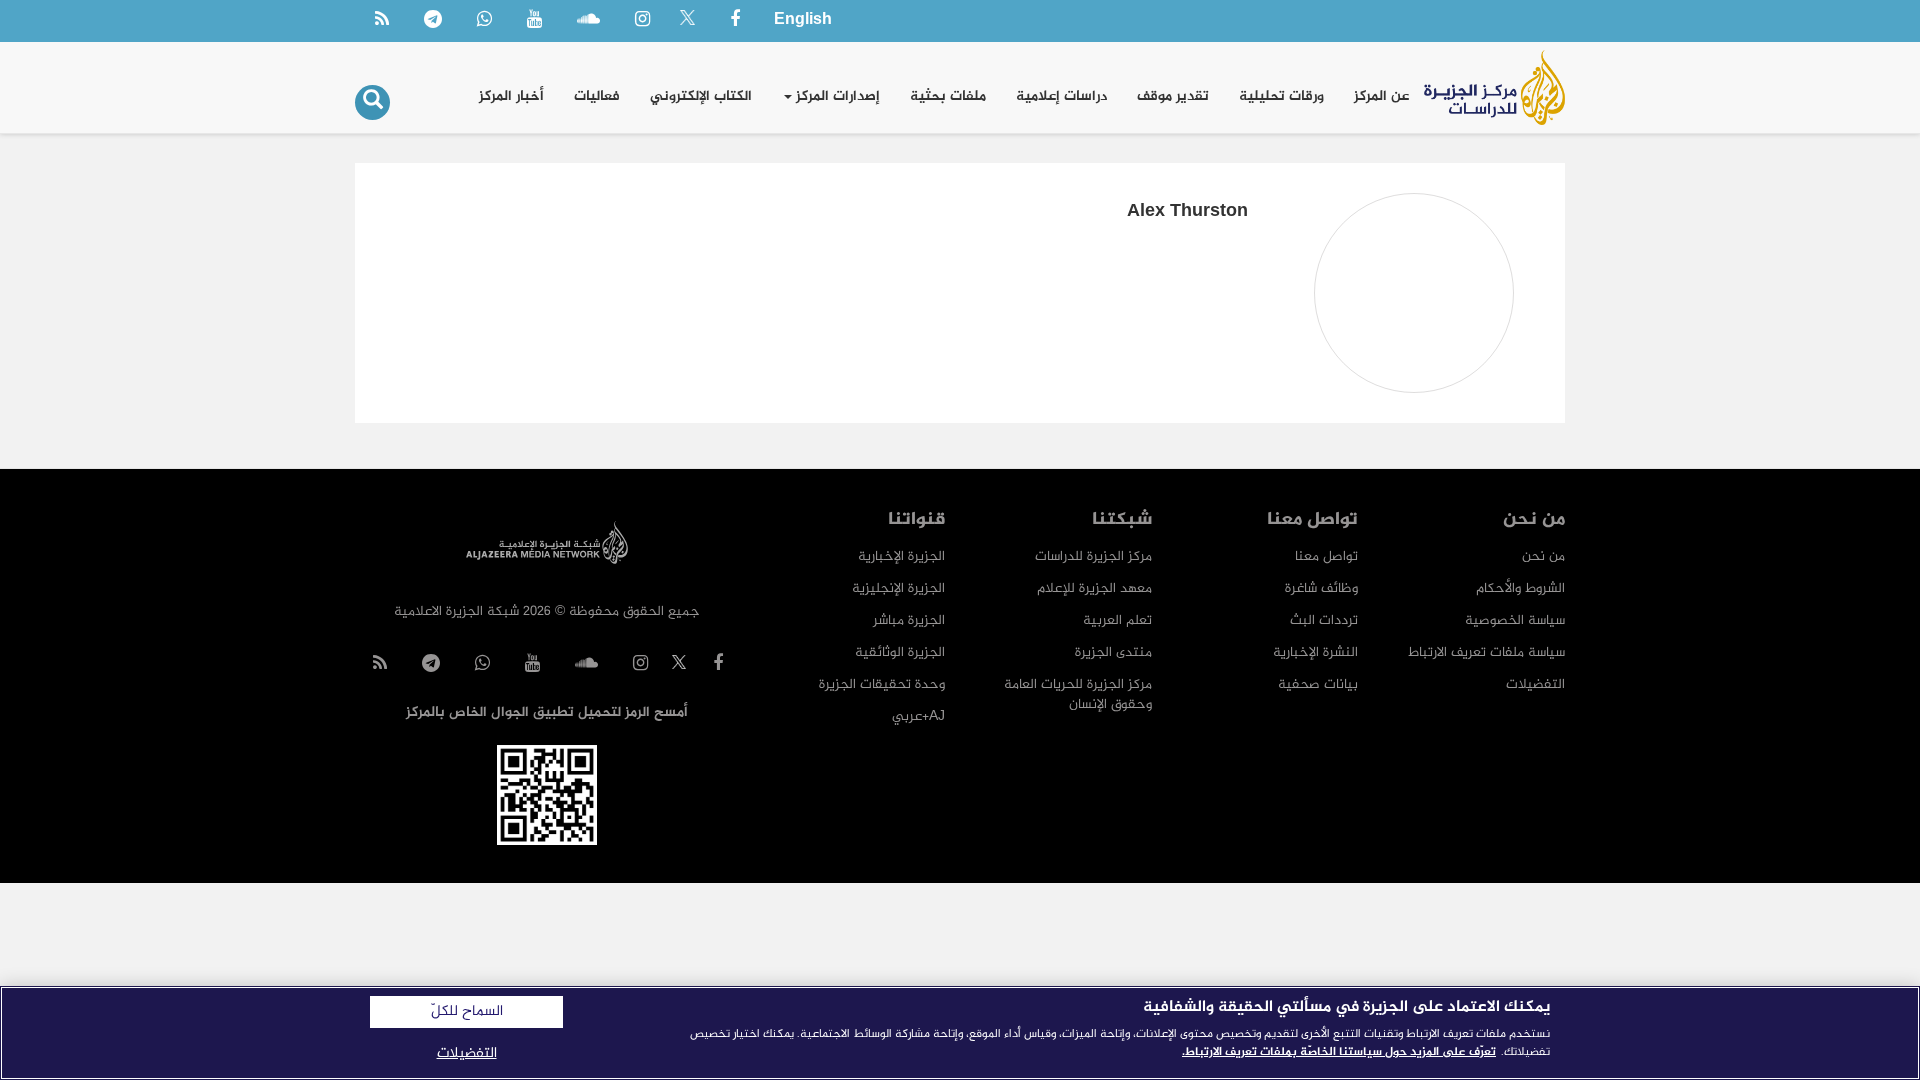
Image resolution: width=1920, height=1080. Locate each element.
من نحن (1543, 556)
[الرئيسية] (1494, 87)
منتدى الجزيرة (1113, 652)
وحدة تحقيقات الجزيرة (882, 684)
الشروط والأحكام (1520, 588)
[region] (960, 1033)
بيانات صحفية (1318, 684)
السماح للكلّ (467, 1012)
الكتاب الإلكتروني (701, 96)
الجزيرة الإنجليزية (898, 588)
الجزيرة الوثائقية (900, 652)
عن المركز (1381, 96)
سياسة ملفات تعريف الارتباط (1486, 652)
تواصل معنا (1326, 556)
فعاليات (597, 96)
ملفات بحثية (948, 96)
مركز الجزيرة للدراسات (1093, 556)
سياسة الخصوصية (1515, 620)
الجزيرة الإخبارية (901, 556)
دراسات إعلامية (1061, 96)
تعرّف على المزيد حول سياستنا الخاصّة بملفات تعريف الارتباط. (1339, 1052)
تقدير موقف (1173, 96)
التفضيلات (1535, 684)
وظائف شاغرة (1321, 588)
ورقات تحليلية (1281, 96)
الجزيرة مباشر (909, 620)
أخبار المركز (511, 96)
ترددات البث (1324, 620)
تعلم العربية (1117, 620)
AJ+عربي (918, 716)
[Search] (372, 102)
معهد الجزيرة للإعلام (1094, 588)
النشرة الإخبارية (1315, 652)
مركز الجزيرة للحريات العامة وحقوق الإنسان (1078, 694)
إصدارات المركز (836, 96)
